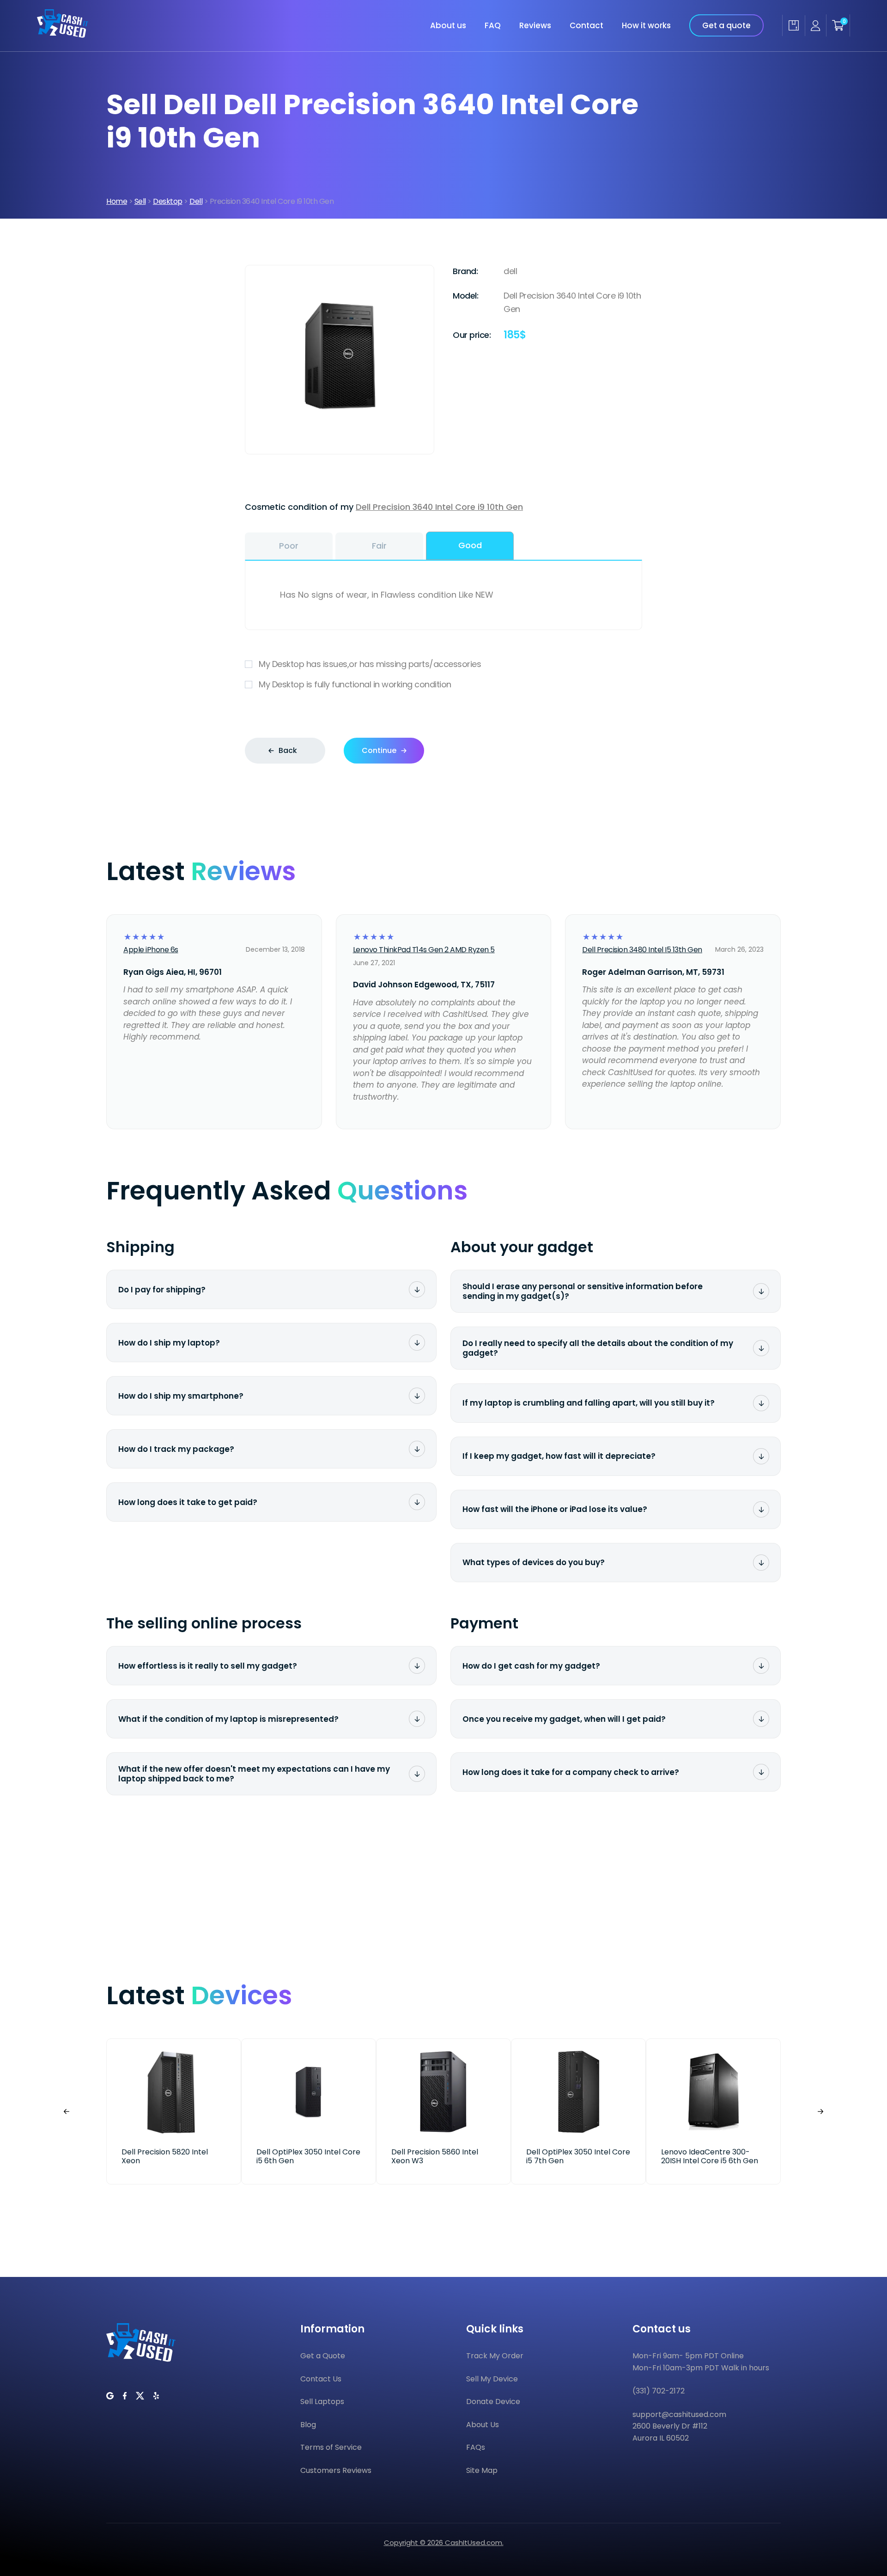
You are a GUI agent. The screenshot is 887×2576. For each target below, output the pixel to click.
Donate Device (493, 2402)
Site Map (482, 2470)
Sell (140, 201)
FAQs (476, 2447)
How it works (646, 25)
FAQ (493, 25)
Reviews (535, 25)
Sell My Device (492, 2379)
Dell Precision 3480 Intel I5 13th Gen (642, 950)
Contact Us (321, 2379)
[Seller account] (815, 26)
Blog (308, 2425)
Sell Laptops (322, 2402)
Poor (289, 546)
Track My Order (495, 2356)
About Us (483, 2425)
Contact (586, 25)
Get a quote (726, 25)
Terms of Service (331, 2447)
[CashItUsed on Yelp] (156, 2396)
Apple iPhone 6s (151, 950)
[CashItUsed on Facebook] (125, 2396)
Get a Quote (323, 2356)
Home (117, 201)
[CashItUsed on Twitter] (140, 2396)
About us (448, 25)
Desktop (168, 201)
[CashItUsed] (63, 35)
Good (470, 545)
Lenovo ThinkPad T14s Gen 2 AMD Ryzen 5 (424, 950)
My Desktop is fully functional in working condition (355, 684)
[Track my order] (793, 25)
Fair (379, 546)
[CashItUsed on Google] (110, 2396)
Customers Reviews (336, 2470)
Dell (196, 201)
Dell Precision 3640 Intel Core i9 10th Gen (439, 507)
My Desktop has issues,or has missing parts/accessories (370, 664)
